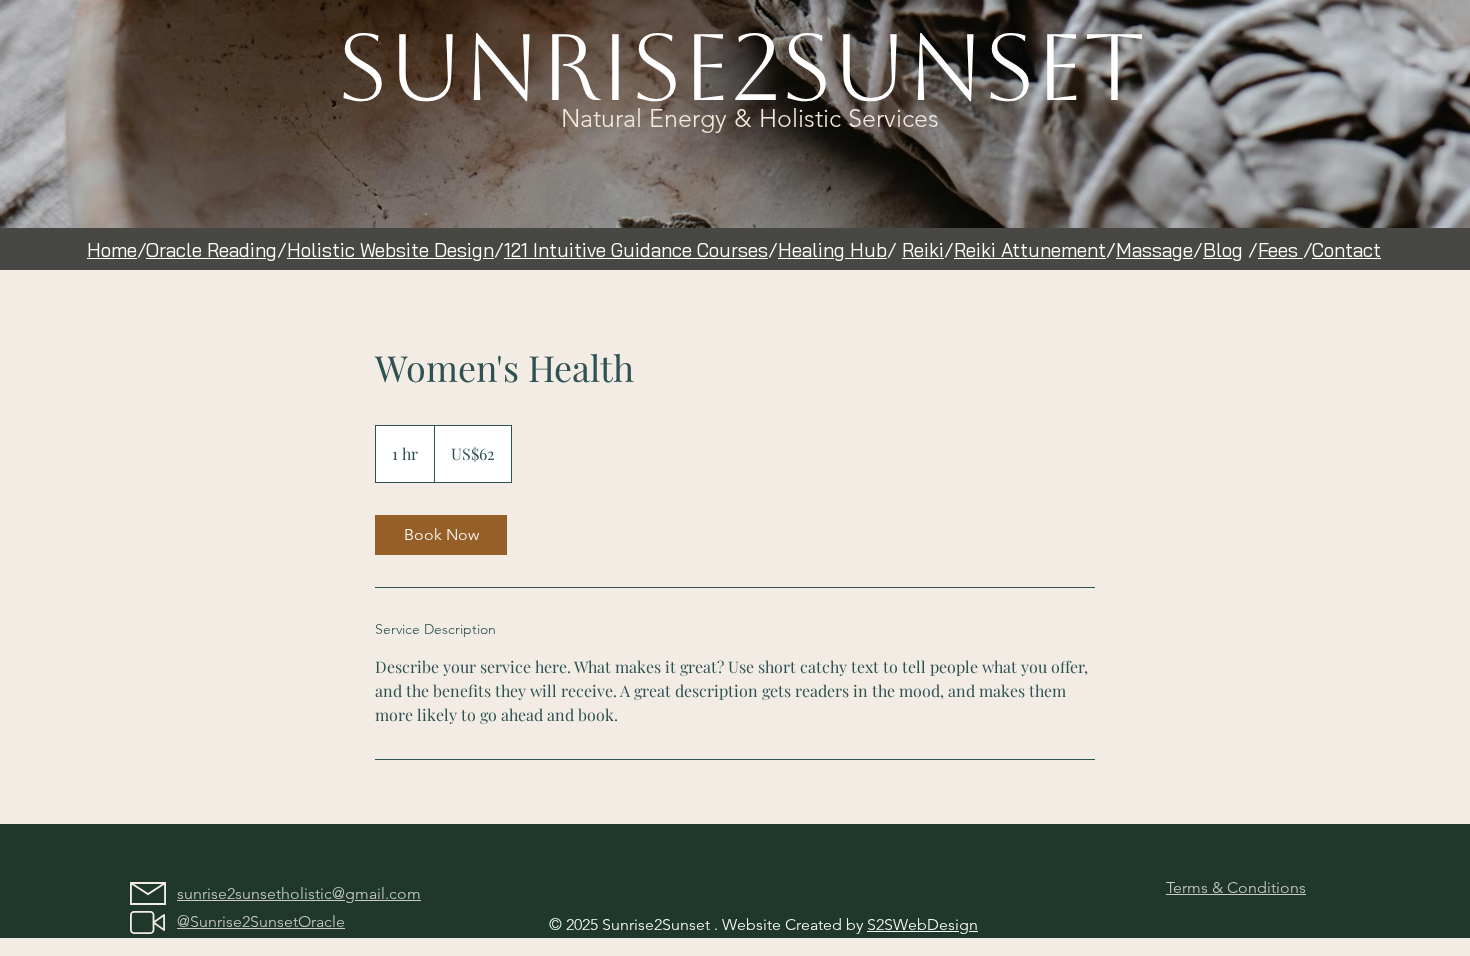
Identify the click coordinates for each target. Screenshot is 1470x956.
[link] (441, 535)
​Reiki (923, 250)
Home (112, 250)
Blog (1223, 250)
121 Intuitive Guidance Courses (636, 250)
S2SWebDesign (922, 924)
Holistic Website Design (390, 250)
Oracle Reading (211, 250)
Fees (1280, 250)
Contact (1346, 250)
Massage (1154, 250)
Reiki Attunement (1030, 250)
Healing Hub (832, 250)
